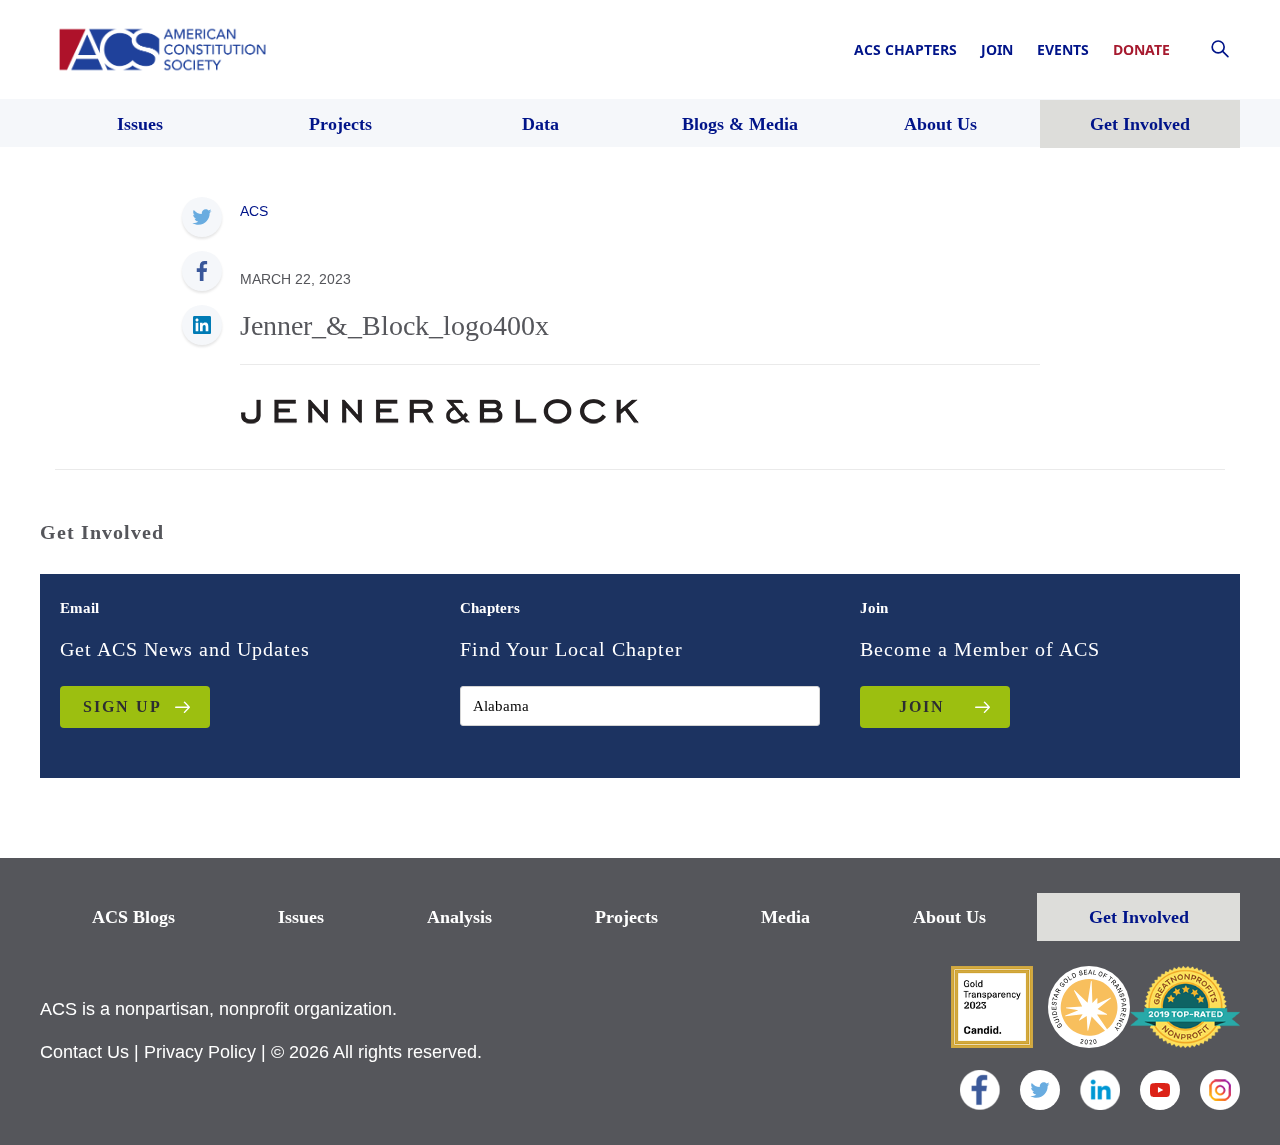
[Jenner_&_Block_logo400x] (440, 409)
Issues (301, 917)
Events (1063, 49)
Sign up (122, 706)
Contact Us (84, 1052)
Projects (626, 917)
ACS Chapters (905, 49)
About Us (949, 917)
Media (785, 917)
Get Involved (1139, 917)
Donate (1141, 49)
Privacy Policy (200, 1052)
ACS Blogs (133, 917)
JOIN (922, 706)
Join (997, 49)
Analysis (459, 917)
